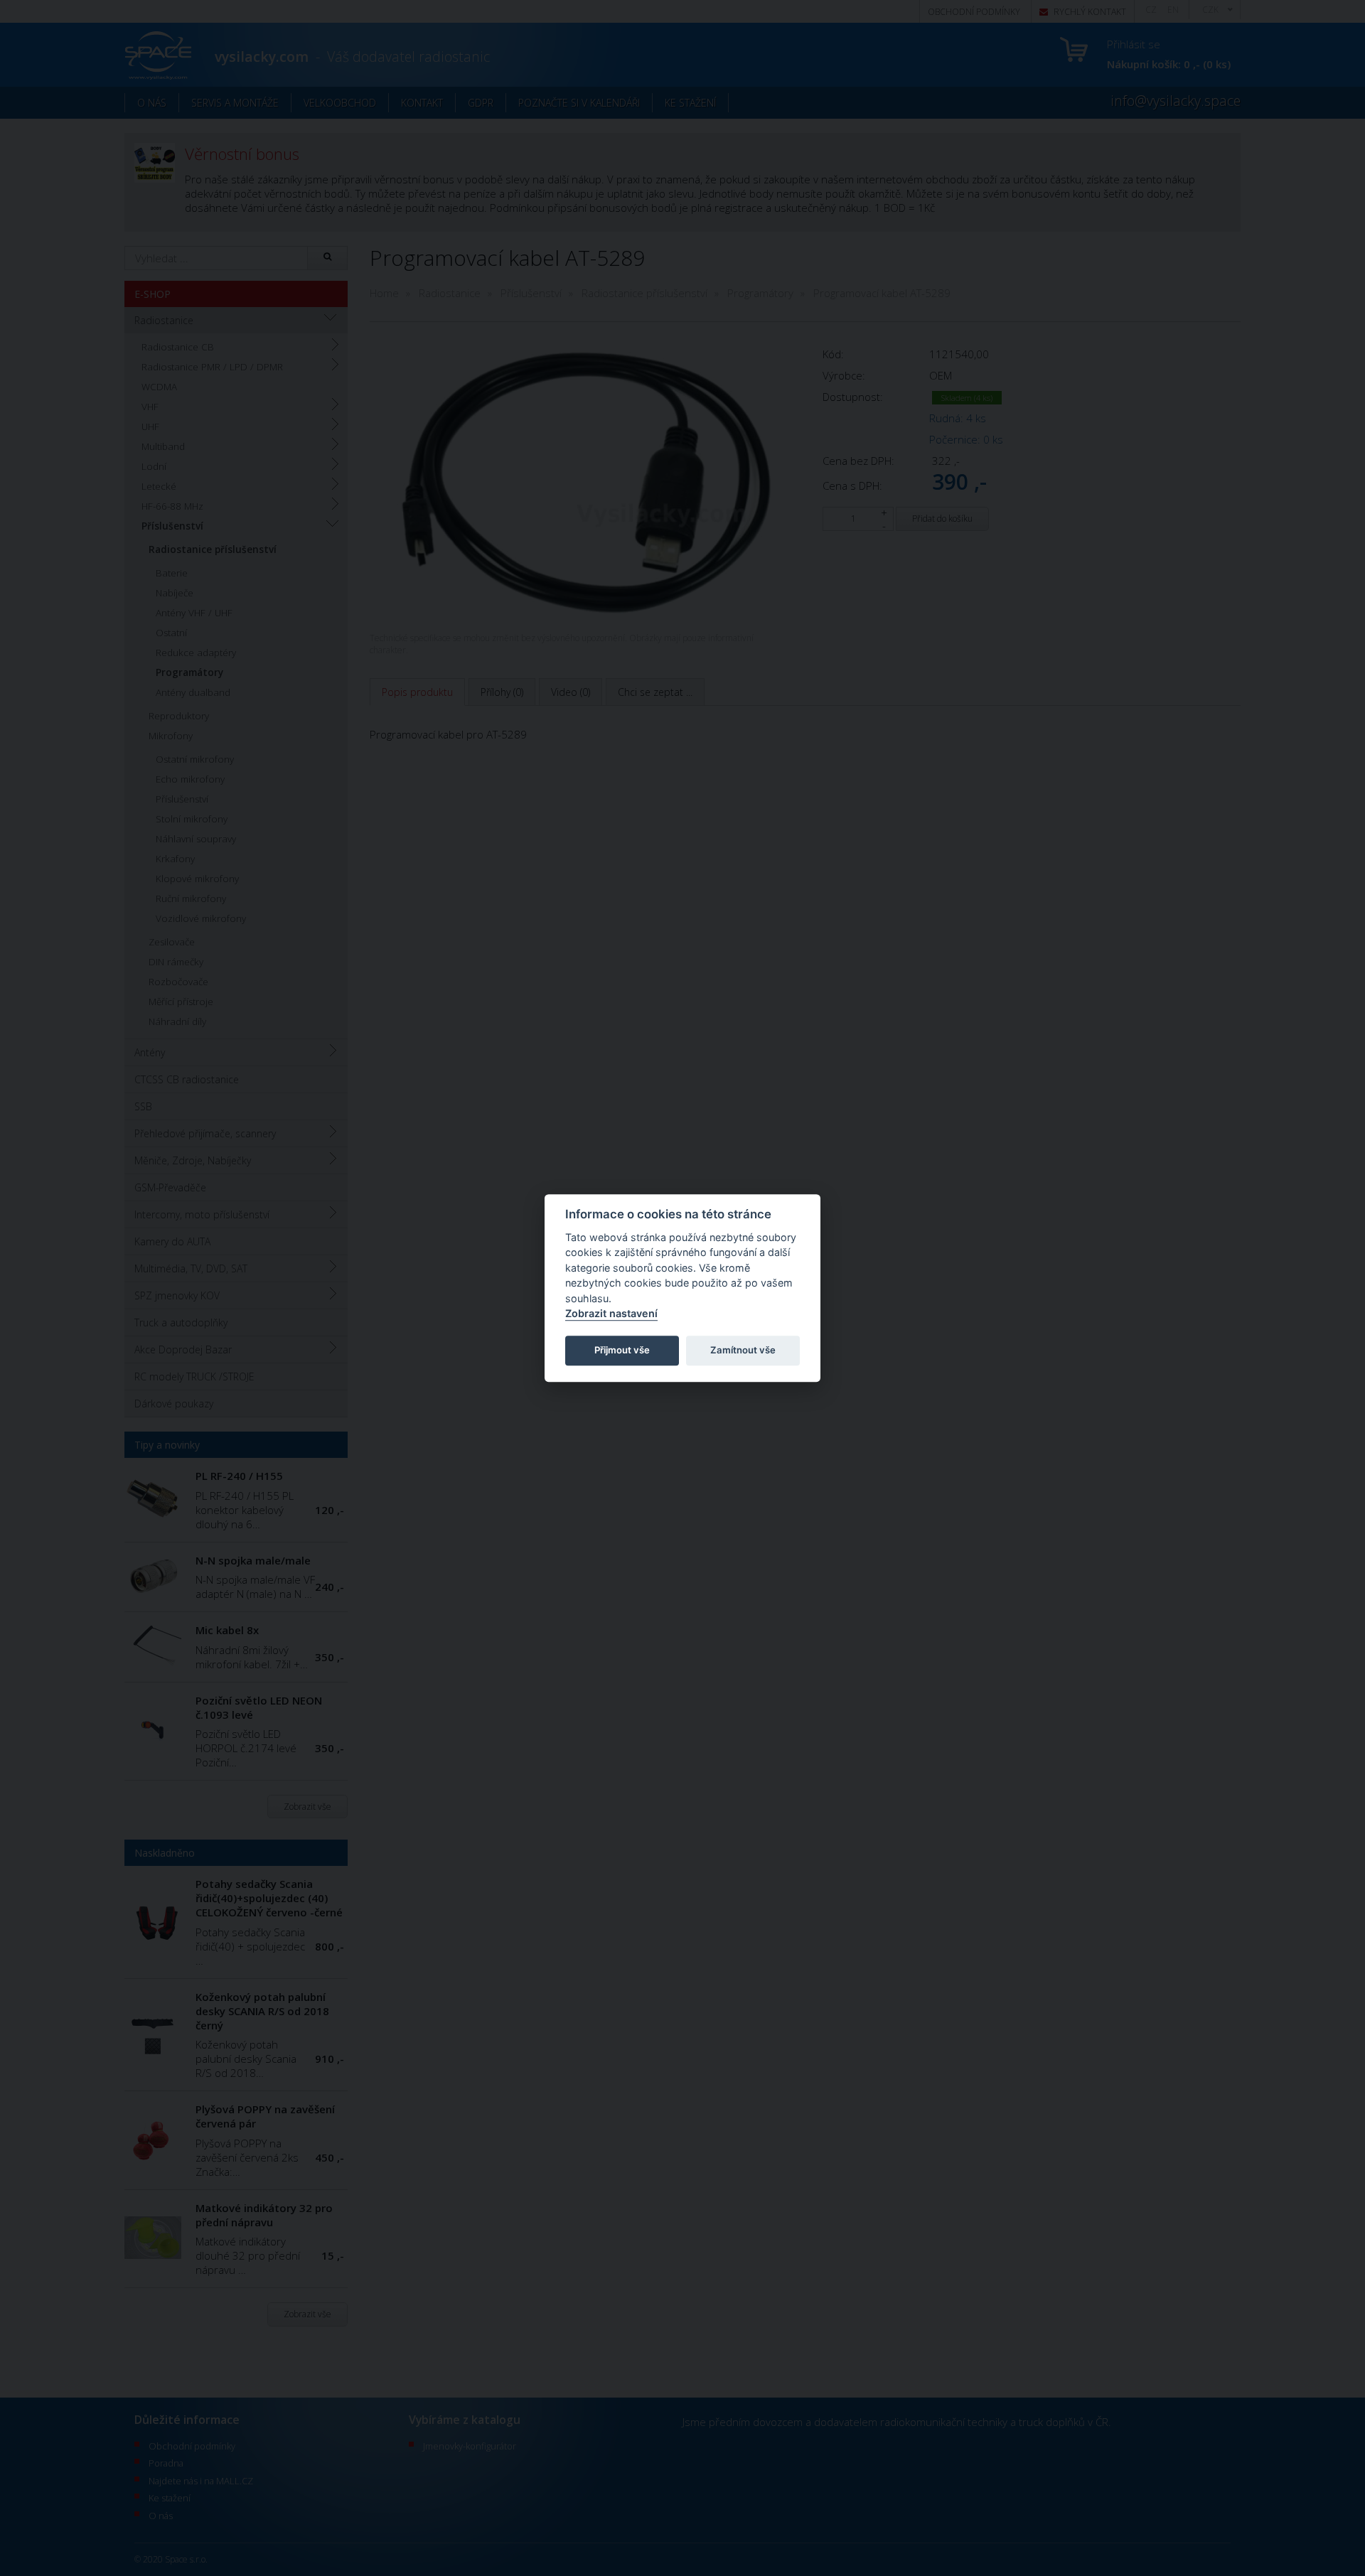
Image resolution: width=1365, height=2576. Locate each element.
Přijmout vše (622, 1351)
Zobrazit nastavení (611, 1314)
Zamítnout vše (743, 1351)
